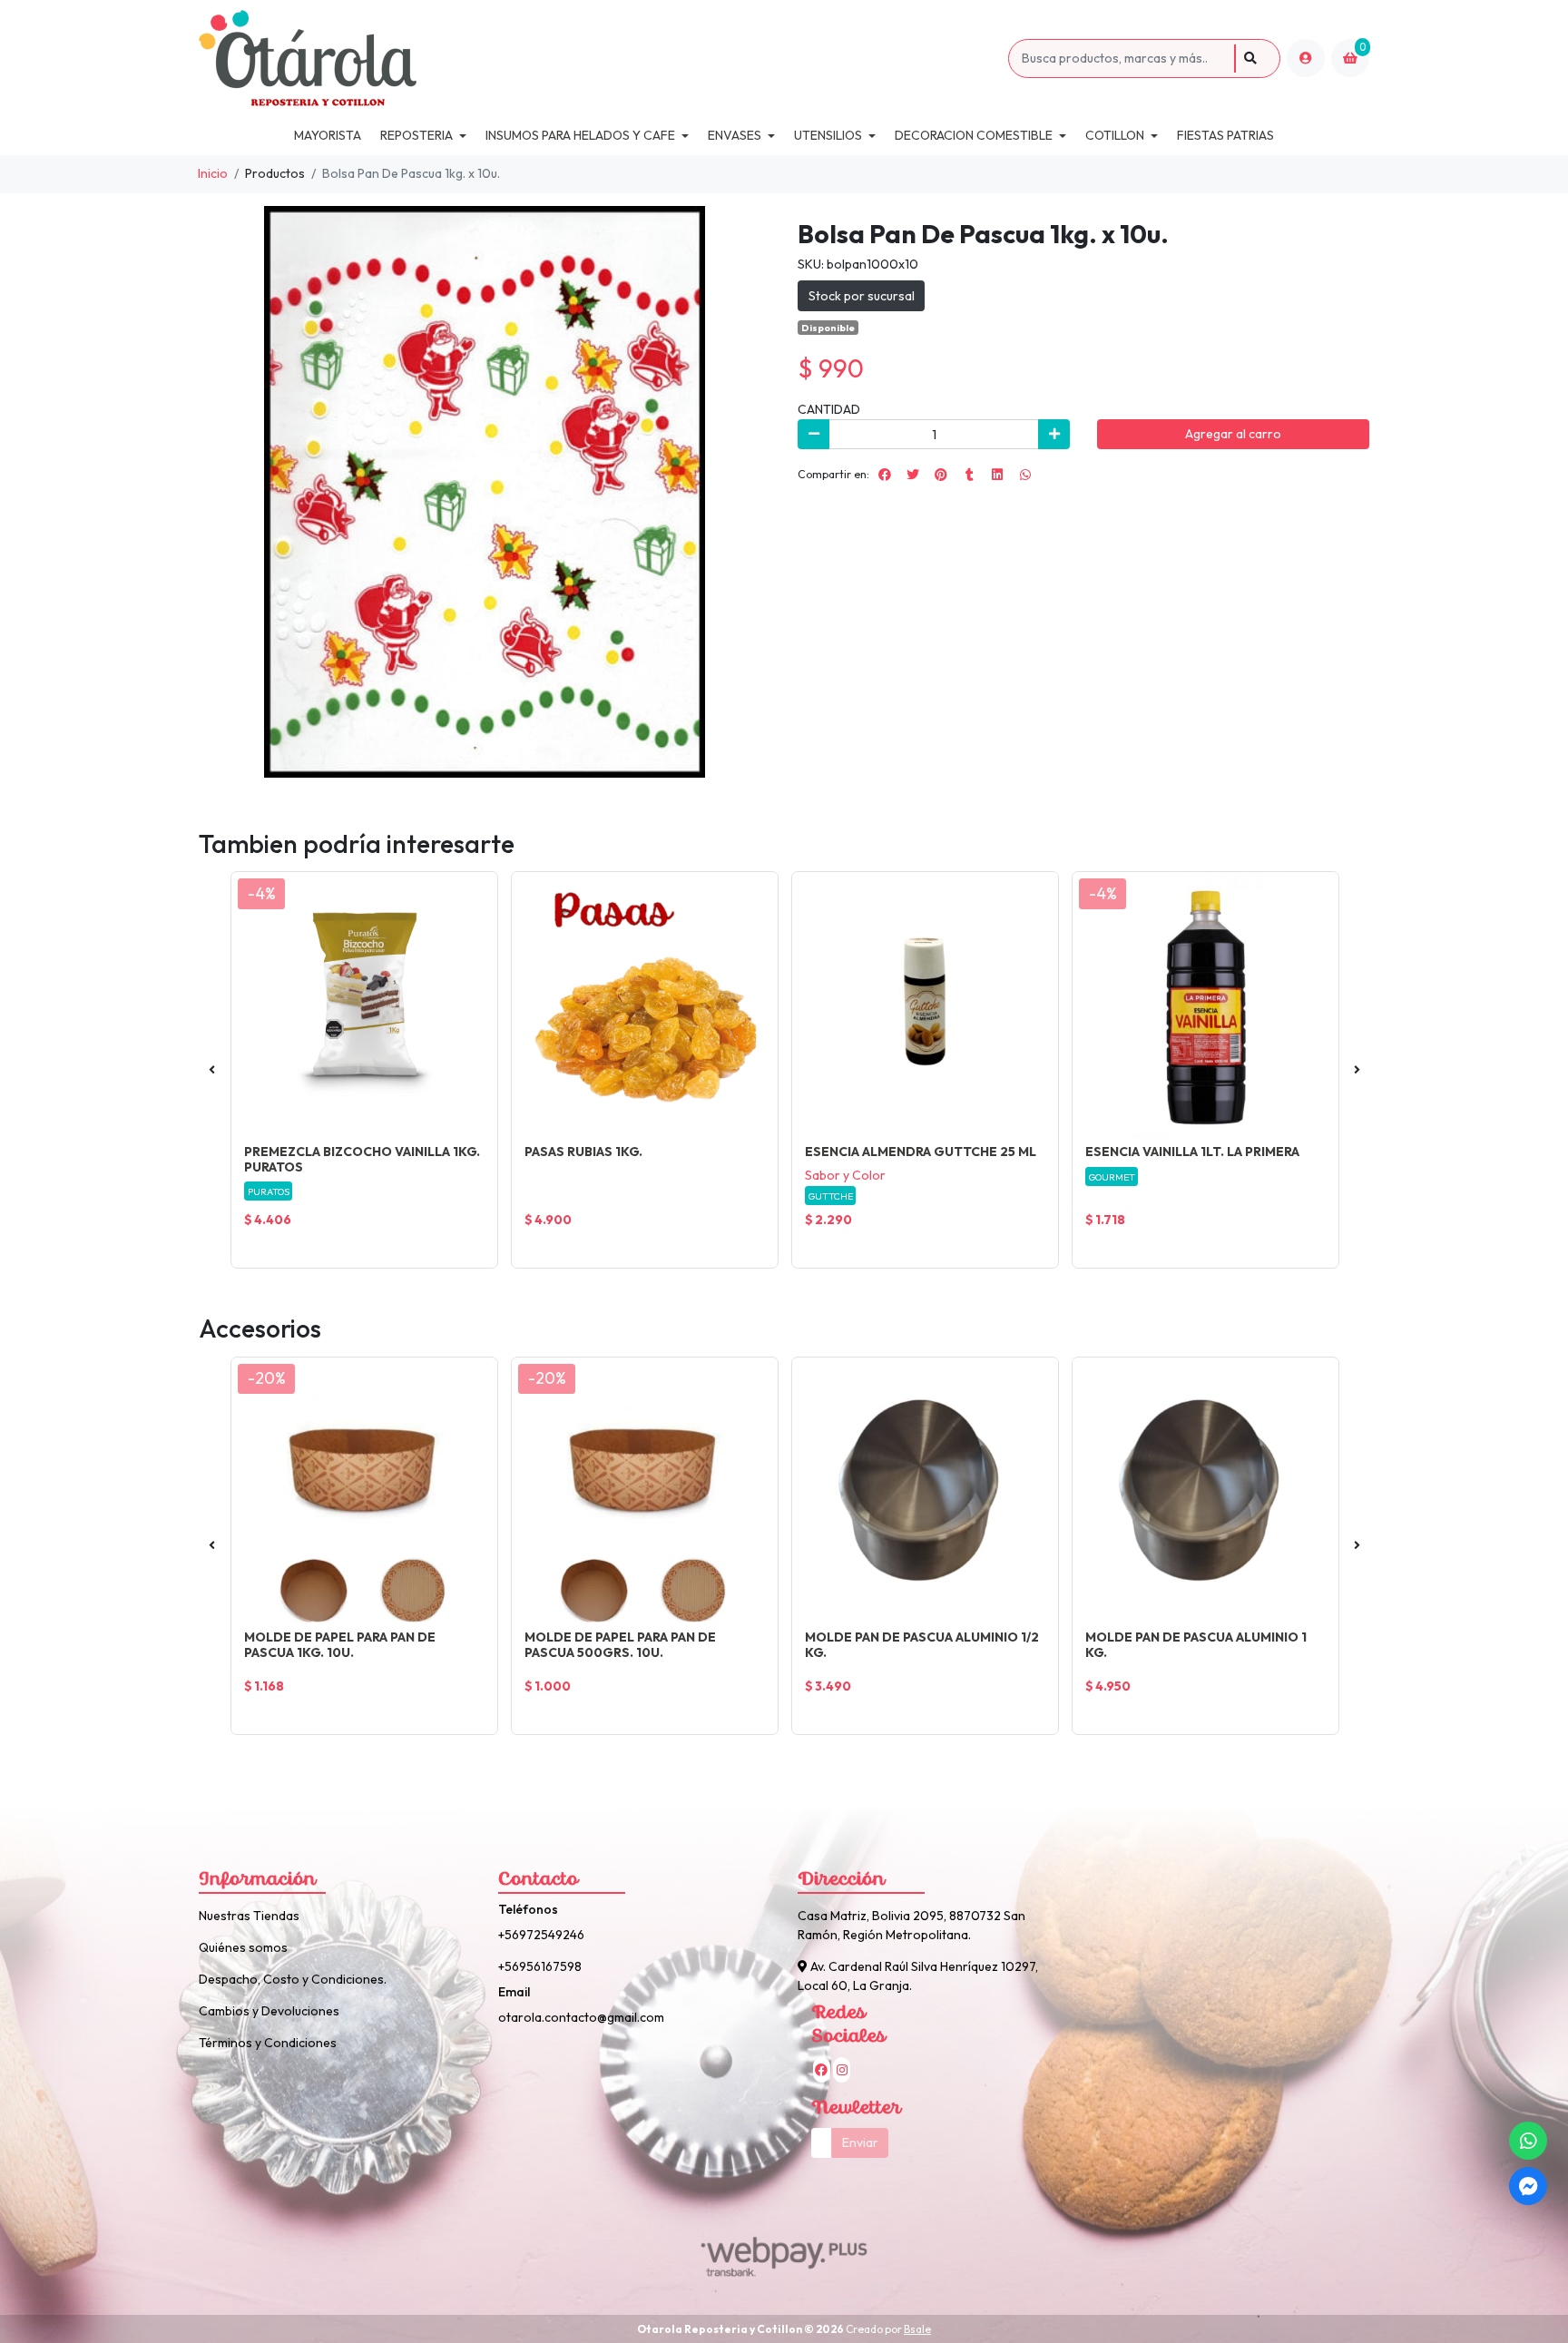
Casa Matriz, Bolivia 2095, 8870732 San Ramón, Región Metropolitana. (911, 1925)
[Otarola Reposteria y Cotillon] (600, 59)
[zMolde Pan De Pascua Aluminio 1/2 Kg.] (925, 1490)
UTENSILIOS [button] (828, 135)
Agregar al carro (1233, 434)
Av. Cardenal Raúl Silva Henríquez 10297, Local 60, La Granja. (918, 1976)
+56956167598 (540, 1966)
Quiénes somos (243, 1947)
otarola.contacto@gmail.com (581, 2017)
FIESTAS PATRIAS (1225, 135)
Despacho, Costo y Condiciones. (293, 1979)
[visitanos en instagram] (842, 2070)
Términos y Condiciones (268, 2043)
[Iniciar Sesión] (1306, 58)
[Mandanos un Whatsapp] (1528, 2141)
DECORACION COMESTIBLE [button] (974, 135)
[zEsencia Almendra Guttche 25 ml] (925, 1005)
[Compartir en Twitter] (913, 475)
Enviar (860, 2142)
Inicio (213, 173)
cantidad (829, 409)
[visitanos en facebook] (822, 2070)
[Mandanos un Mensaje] (1528, 2186)
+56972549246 (541, 1935)
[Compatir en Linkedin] (997, 475)
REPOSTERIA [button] (416, 135)
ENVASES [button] (735, 135)
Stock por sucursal (862, 296)
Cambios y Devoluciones (269, 2011)
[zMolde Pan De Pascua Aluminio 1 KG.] (1205, 1490)
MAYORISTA (328, 135)
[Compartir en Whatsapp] (1025, 475)
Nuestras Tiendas (249, 1916)
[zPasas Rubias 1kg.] (645, 1005)
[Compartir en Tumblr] (969, 475)
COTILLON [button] (1115, 135)
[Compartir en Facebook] (885, 475)
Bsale (917, 2329)
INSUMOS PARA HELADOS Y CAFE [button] (580, 135)
